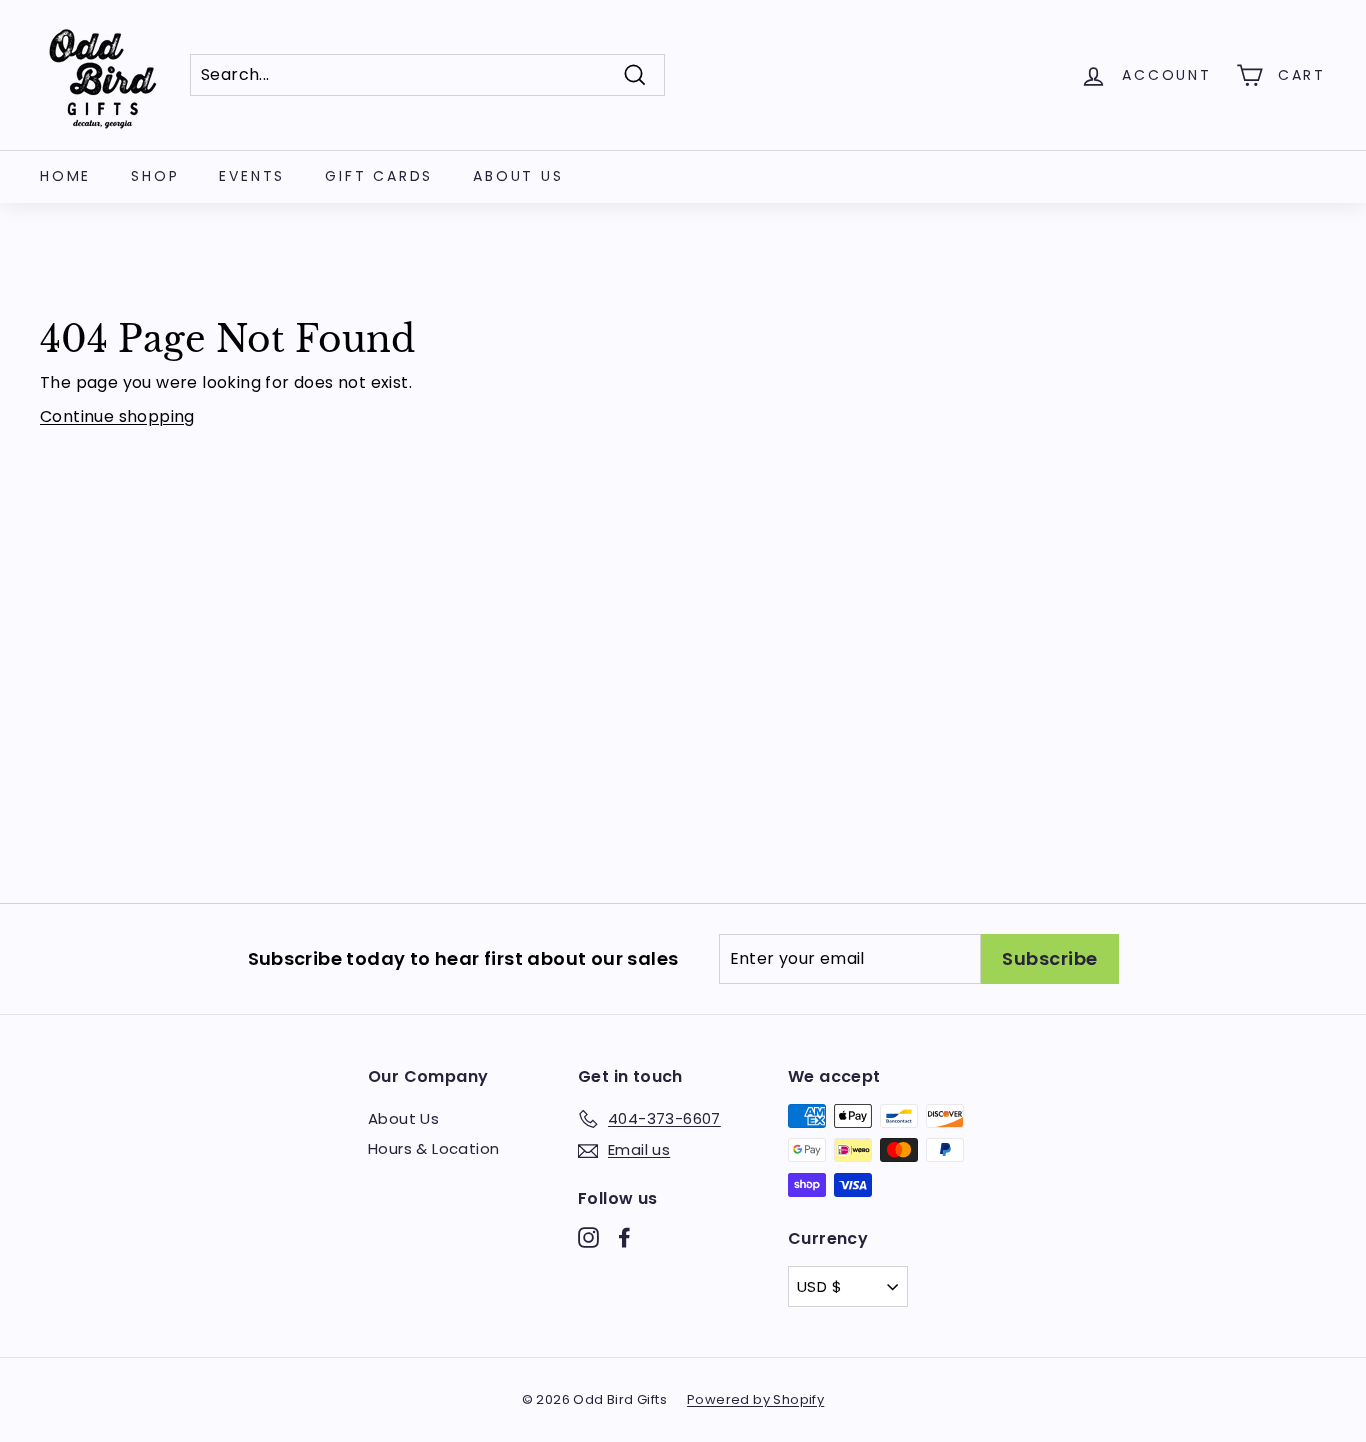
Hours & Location (433, 1148)
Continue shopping (117, 416)
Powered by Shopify (755, 1399)
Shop (155, 176)
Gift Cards (379, 176)
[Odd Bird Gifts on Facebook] (624, 1237)
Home (65, 176)
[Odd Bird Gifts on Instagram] (588, 1237)
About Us (518, 176)
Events (252, 176)
